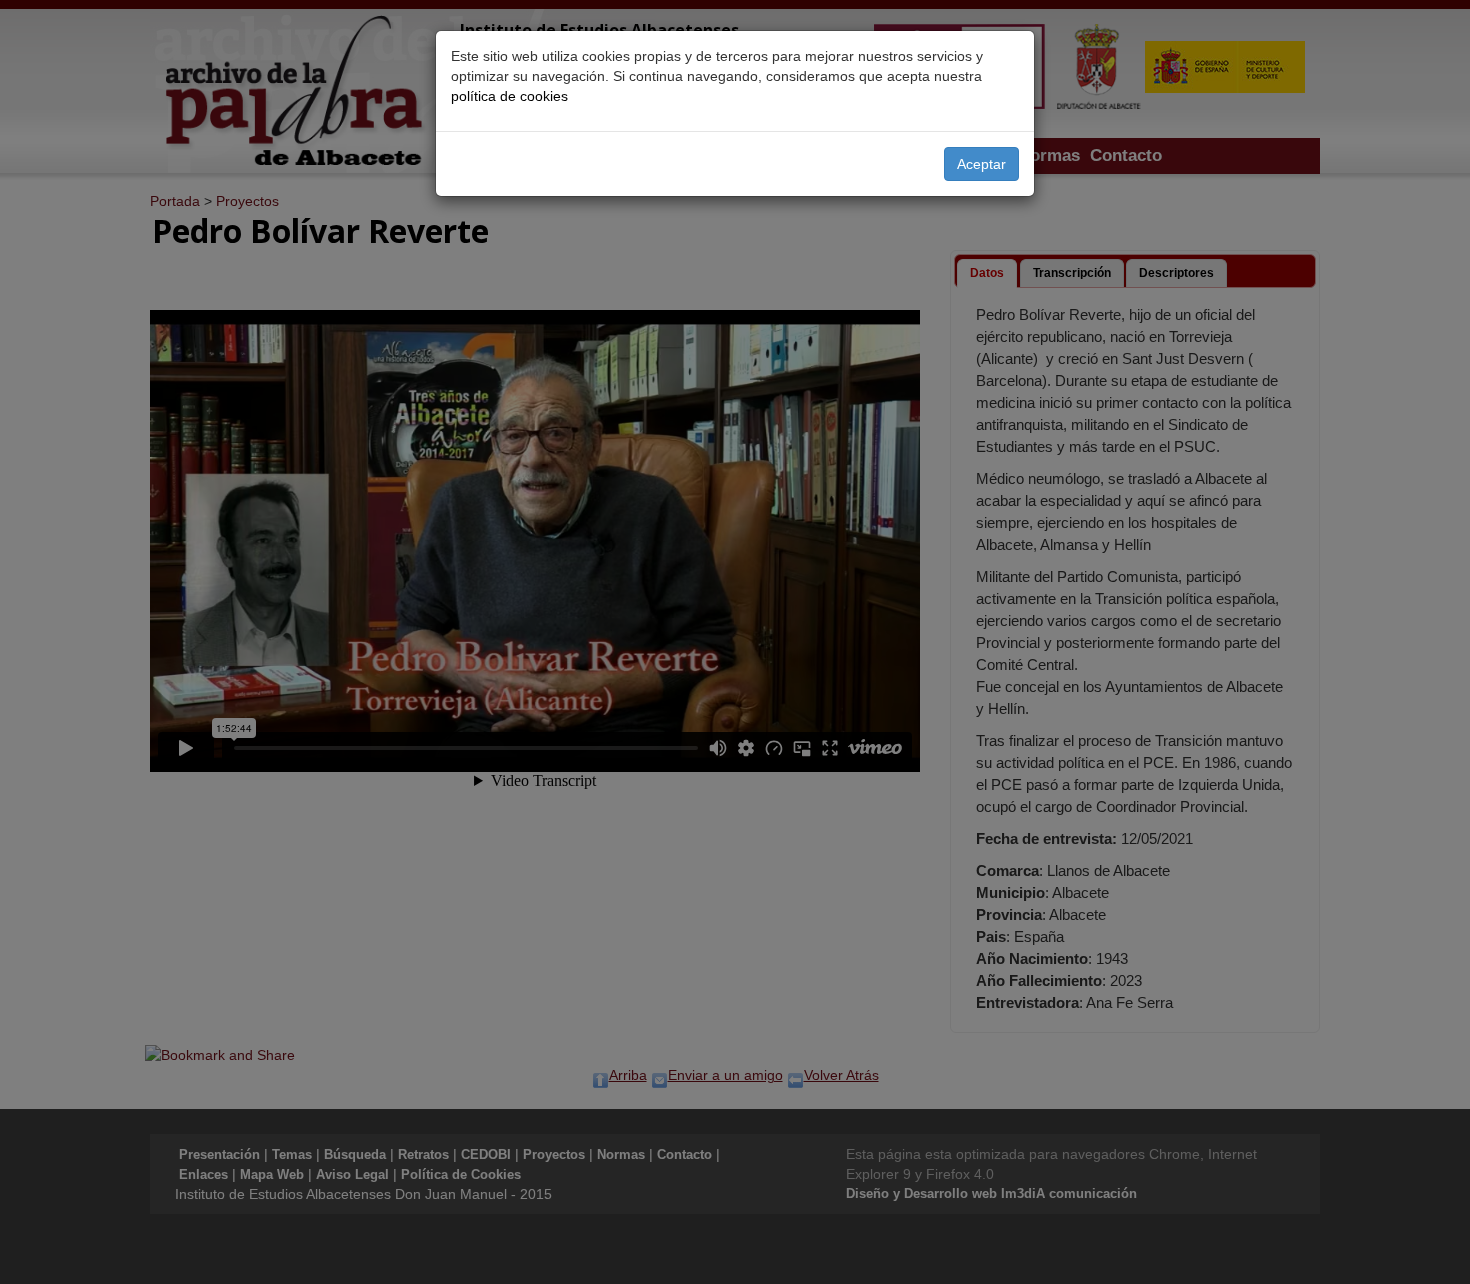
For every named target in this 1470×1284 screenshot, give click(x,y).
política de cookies (509, 96)
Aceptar (981, 164)
